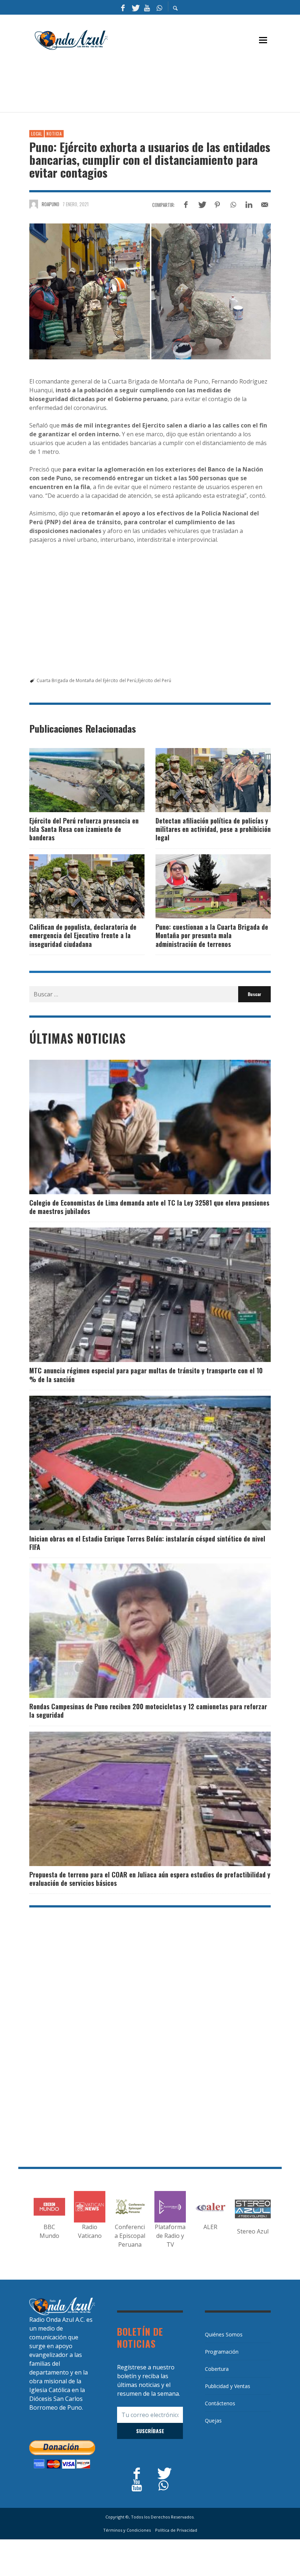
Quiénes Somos (224, 2334)
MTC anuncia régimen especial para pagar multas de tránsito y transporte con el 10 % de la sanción (146, 1375)
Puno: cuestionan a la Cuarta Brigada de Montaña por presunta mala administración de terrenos (212, 935)
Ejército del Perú (154, 680)
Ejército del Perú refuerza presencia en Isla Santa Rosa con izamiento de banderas (84, 829)
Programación (222, 2352)
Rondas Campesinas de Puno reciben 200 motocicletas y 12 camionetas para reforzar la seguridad (148, 1711)
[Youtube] (147, 7)
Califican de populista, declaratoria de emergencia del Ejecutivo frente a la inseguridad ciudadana (83, 935)
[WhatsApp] (159, 7)
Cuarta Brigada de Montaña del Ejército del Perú (87, 680)
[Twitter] (135, 7)
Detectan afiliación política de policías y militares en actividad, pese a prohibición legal (213, 829)
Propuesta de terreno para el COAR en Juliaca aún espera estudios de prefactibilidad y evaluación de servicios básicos (150, 1879)
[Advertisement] (162, 85)
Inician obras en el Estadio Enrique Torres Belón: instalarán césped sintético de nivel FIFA (147, 1543)
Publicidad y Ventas (228, 2386)
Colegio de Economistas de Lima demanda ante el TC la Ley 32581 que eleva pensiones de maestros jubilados (149, 1207)
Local (37, 134)
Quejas (213, 2420)
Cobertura (217, 2369)
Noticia (54, 134)
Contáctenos (220, 2403)
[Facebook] (123, 7)
